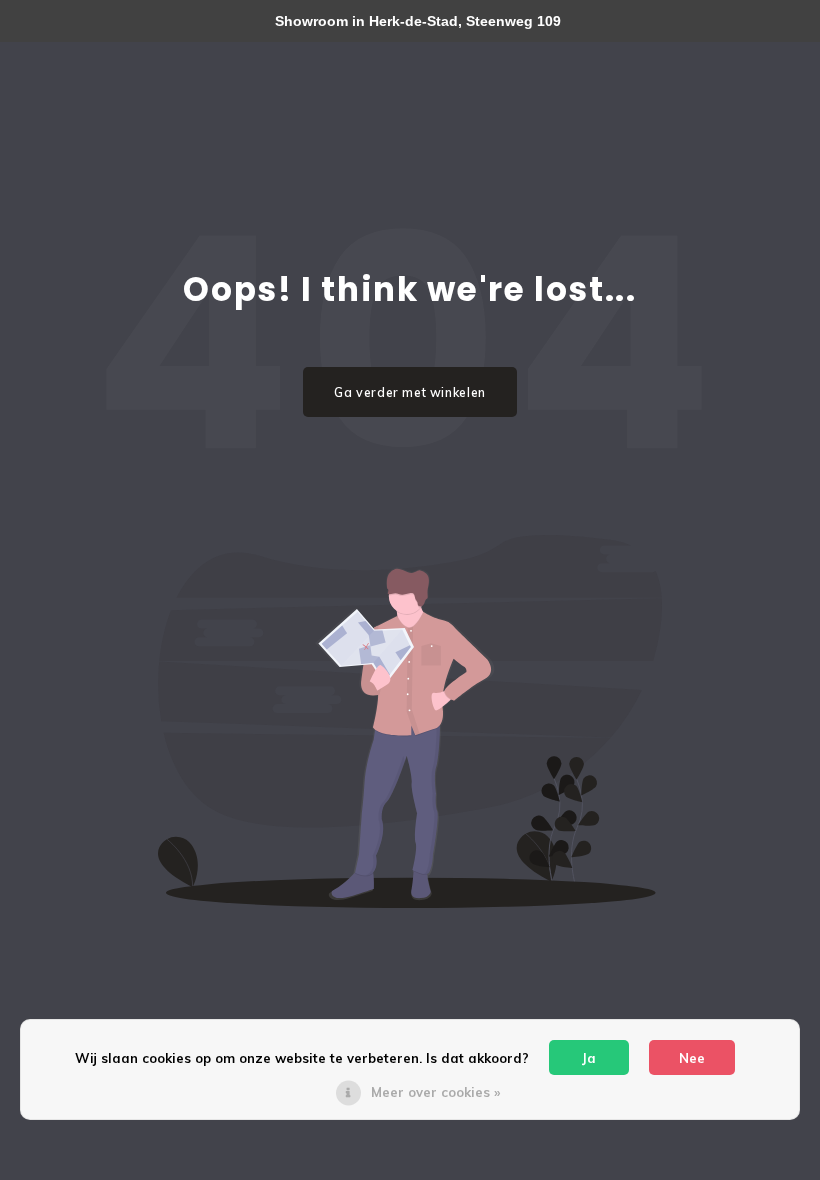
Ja (589, 1058)
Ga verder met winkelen (410, 392)
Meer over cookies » (435, 1092)
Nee (692, 1058)
